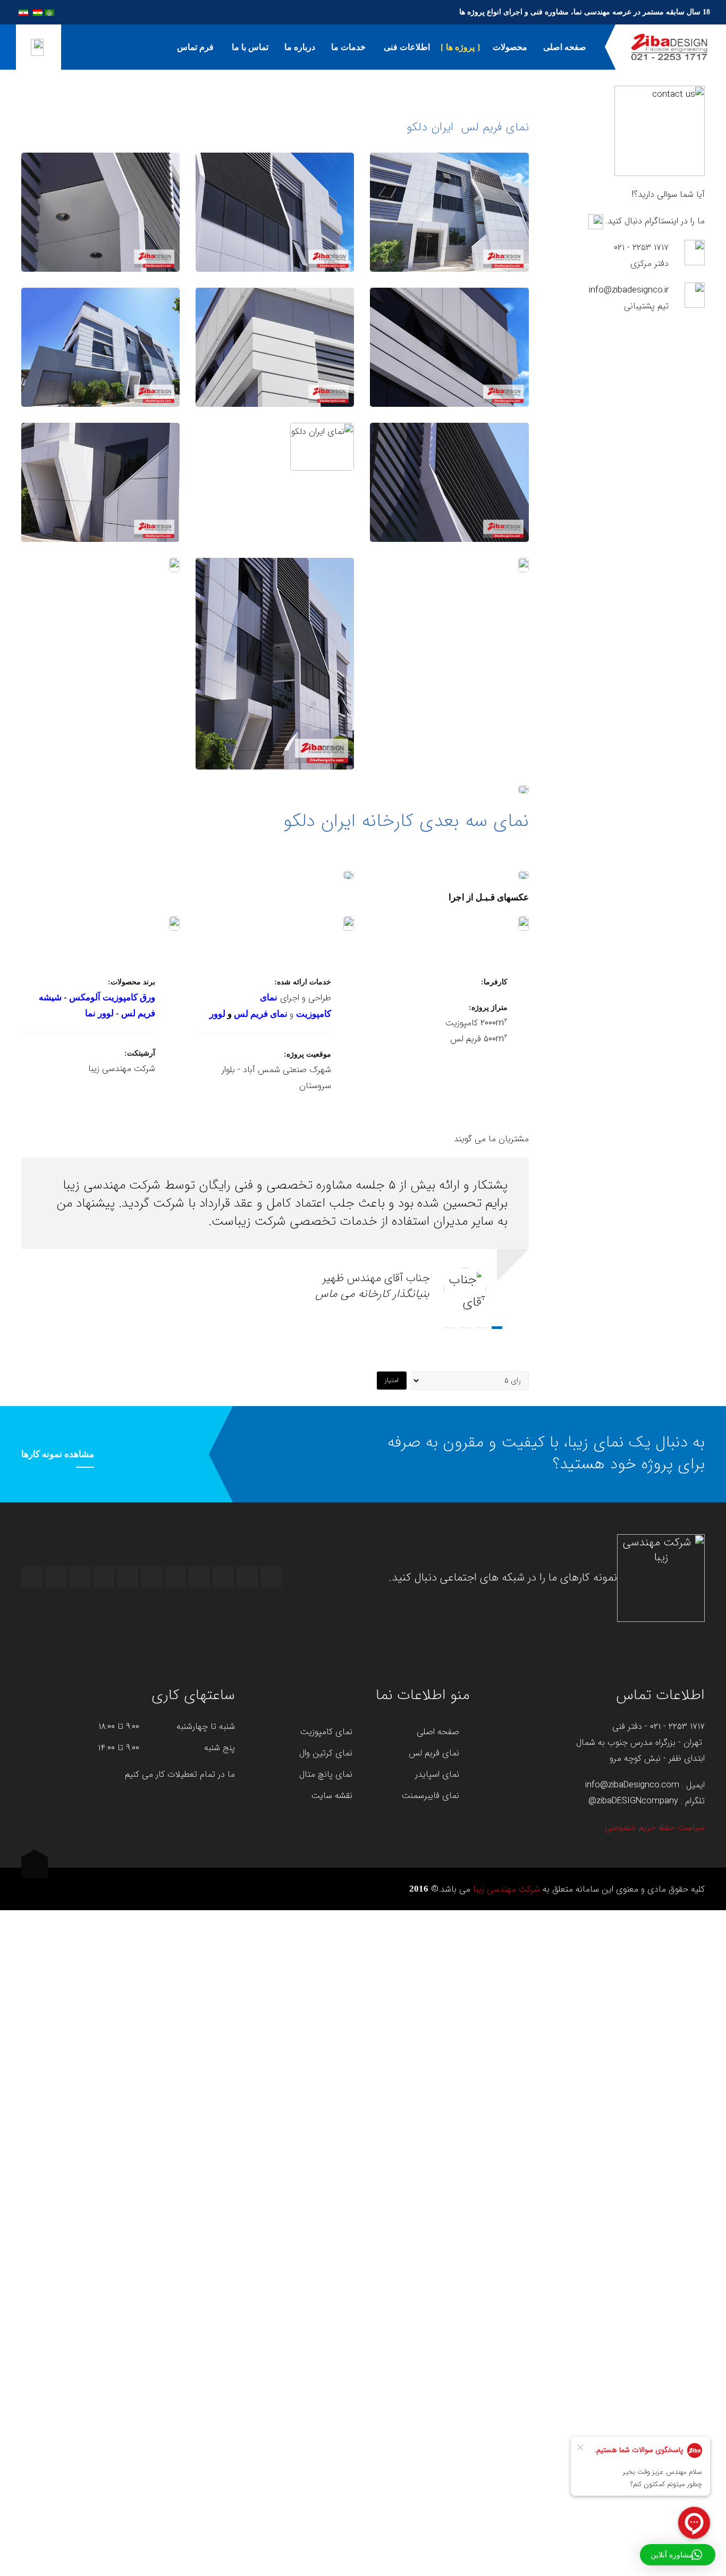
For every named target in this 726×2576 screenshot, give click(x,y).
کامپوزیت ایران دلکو (275, 224)
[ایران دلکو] (101, 331)
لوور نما (99, 1013)
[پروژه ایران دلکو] (449, 466)
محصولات (509, 47)
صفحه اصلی (565, 47)
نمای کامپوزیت (326, 1732)
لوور (217, 1014)
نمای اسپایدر (437, 1775)
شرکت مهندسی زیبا (506, 1889)
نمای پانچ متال (326, 1775)
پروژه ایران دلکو (449, 494)
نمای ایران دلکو (100, 224)
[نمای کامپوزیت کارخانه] (101, 456)
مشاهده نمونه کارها (58, 1454)
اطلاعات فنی (406, 47)
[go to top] (35, 1868)
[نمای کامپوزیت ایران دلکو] (449, 186)
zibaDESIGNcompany (637, 1801)
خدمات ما (348, 47)
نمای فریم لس (261, 1014)
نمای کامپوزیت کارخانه (100, 494)
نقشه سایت (332, 1796)
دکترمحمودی (449, 1328)
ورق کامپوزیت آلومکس (112, 997)
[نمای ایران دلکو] (101, 196)
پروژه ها (460, 47)
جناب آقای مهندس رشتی (481, 1328)
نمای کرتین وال (326, 1753)
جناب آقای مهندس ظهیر (497, 1328)
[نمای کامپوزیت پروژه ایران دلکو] (449, 321)
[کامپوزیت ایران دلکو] (275, 196)
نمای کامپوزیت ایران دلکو (449, 224)
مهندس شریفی (465, 1328)
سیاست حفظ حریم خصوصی (655, 1828)
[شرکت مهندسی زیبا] (669, 47)
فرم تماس (195, 47)
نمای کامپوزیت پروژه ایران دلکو (449, 359)
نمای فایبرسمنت (430, 1796)
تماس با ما (249, 47)
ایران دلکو (100, 359)
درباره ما (300, 47)
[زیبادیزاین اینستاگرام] (596, 221)
